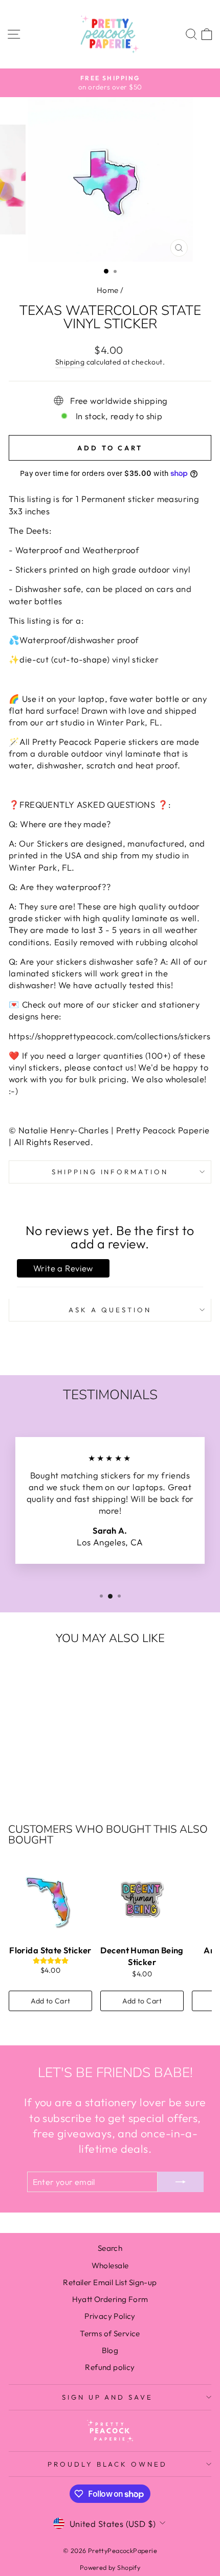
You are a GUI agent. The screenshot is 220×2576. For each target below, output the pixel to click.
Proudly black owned (108, 2464)
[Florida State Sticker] (50, 1899)
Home (108, 290)
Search (110, 2248)
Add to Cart (51, 2001)
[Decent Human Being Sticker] (142, 1899)
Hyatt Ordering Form (110, 2299)
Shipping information (110, 1172)
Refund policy (110, 2367)
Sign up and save (108, 2397)
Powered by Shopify (110, 2567)
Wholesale (110, 2265)
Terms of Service (110, 2333)
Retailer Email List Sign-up (110, 2282)
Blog (110, 2350)
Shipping (70, 362)
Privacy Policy (110, 2316)
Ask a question (110, 1310)
